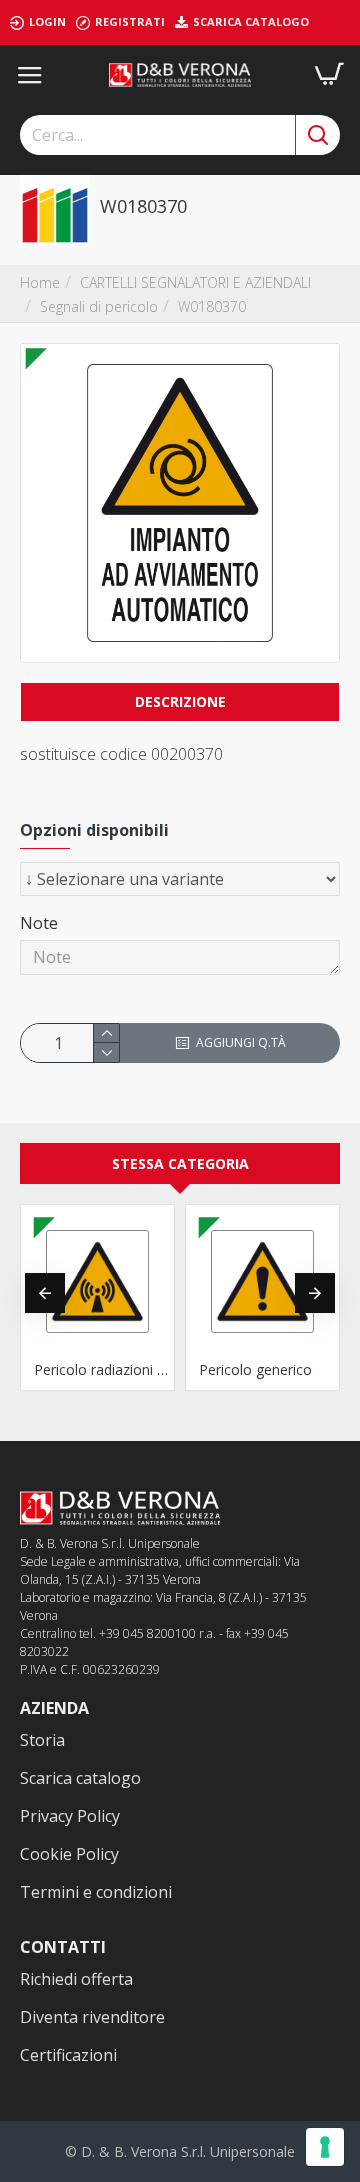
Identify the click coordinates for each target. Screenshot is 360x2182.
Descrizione (180, 701)
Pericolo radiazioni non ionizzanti (101, 1370)
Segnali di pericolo (99, 306)
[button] (45, 1293)
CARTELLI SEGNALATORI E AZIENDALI (195, 282)
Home (40, 282)
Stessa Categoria (180, 1163)
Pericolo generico (255, 1370)
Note (39, 923)
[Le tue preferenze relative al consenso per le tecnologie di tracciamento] (325, 2147)
